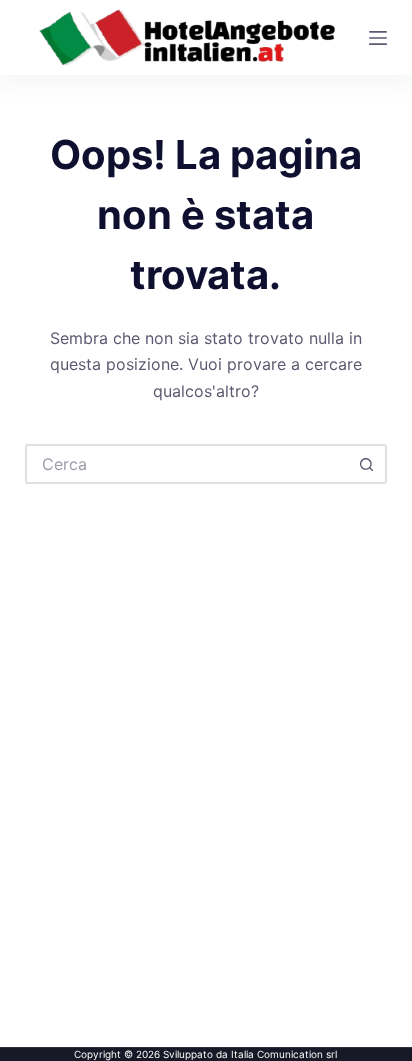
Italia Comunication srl (284, 1054)
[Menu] (378, 38)
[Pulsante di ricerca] (367, 464)
